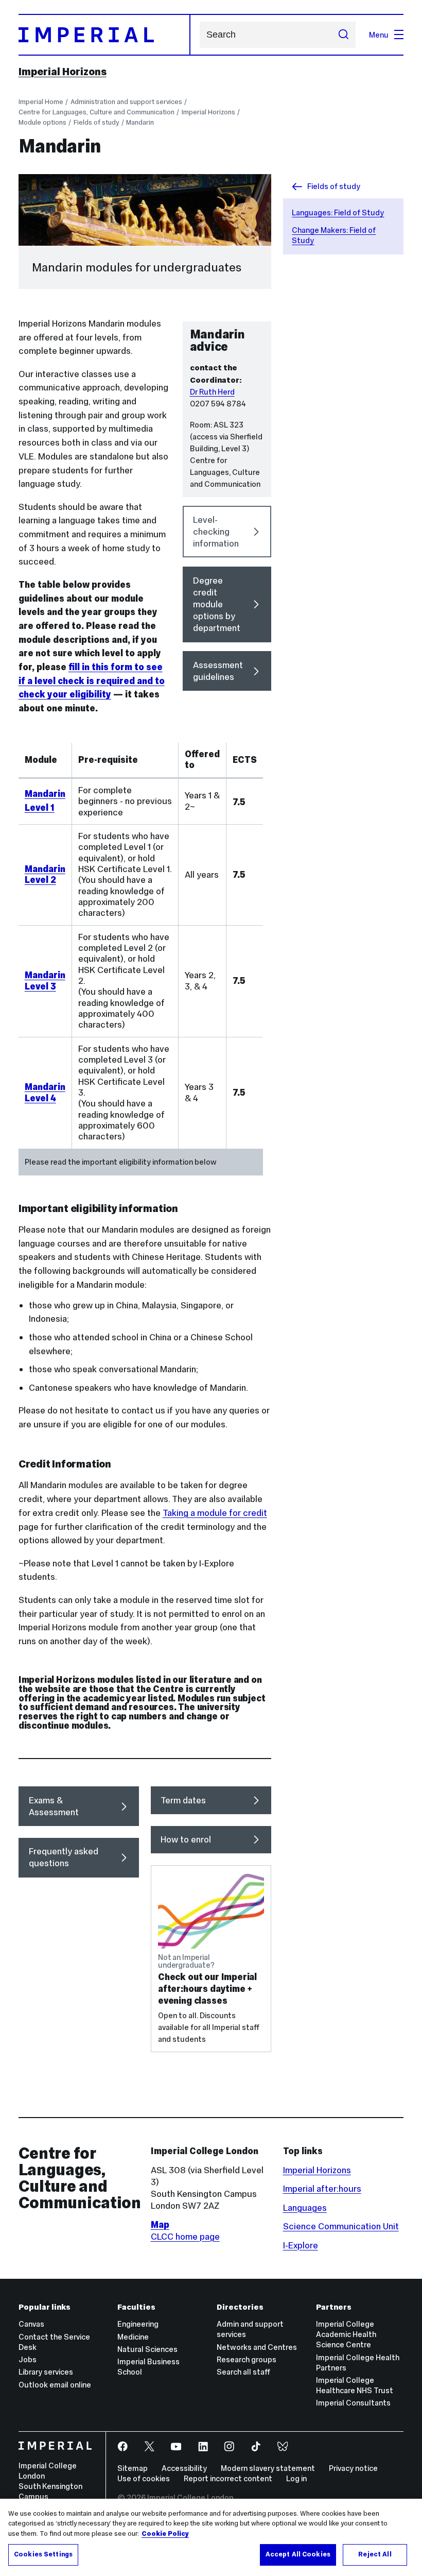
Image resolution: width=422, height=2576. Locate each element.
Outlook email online (55, 2385)
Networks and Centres (257, 2347)
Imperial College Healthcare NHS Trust (355, 2385)
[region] (211, 2537)
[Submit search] (343, 35)
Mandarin (140, 122)
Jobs (28, 2359)
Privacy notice (353, 2468)
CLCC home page (185, 2237)
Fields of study (96, 122)
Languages (305, 2208)
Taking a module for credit (215, 1513)
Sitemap (133, 2468)
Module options (42, 122)
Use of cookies (144, 2478)
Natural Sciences (147, 2349)
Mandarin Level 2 (45, 874)
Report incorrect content (228, 2478)
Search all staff (243, 2372)
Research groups (247, 2359)
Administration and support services (126, 102)
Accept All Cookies (298, 2554)
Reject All (375, 2554)
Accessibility (184, 2468)
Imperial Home (41, 102)
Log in (296, 2478)
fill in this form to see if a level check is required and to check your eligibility (92, 681)
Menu (379, 35)
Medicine (133, 2337)
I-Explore (301, 2245)
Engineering (138, 2324)
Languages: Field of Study (338, 212)
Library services (46, 2372)
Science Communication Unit (341, 2226)
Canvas (31, 2324)
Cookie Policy (165, 2534)
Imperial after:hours (322, 2189)
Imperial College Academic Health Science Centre (346, 2334)
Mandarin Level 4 (45, 1092)
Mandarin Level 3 (45, 980)
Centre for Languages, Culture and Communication (96, 112)
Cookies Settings (43, 2554)
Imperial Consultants (353, 2403)
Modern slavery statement (268, 2468)
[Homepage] (104, 35)
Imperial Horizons (63, 72)
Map (160, 2225)
